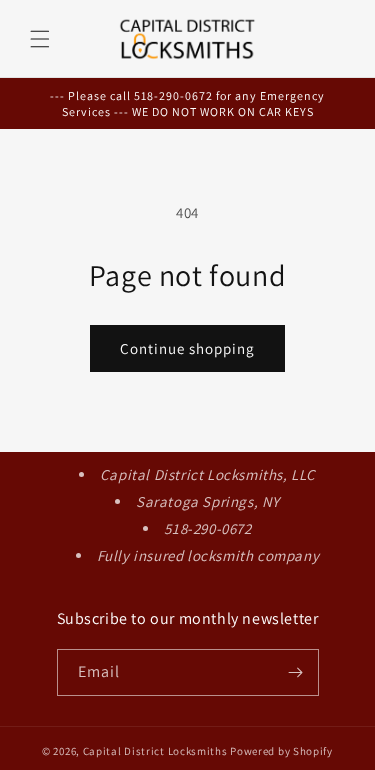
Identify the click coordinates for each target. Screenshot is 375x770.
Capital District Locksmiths (155, 751)
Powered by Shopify (281, 751)
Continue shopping (187, 348)
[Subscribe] (296, 672)
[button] (40, 39)
